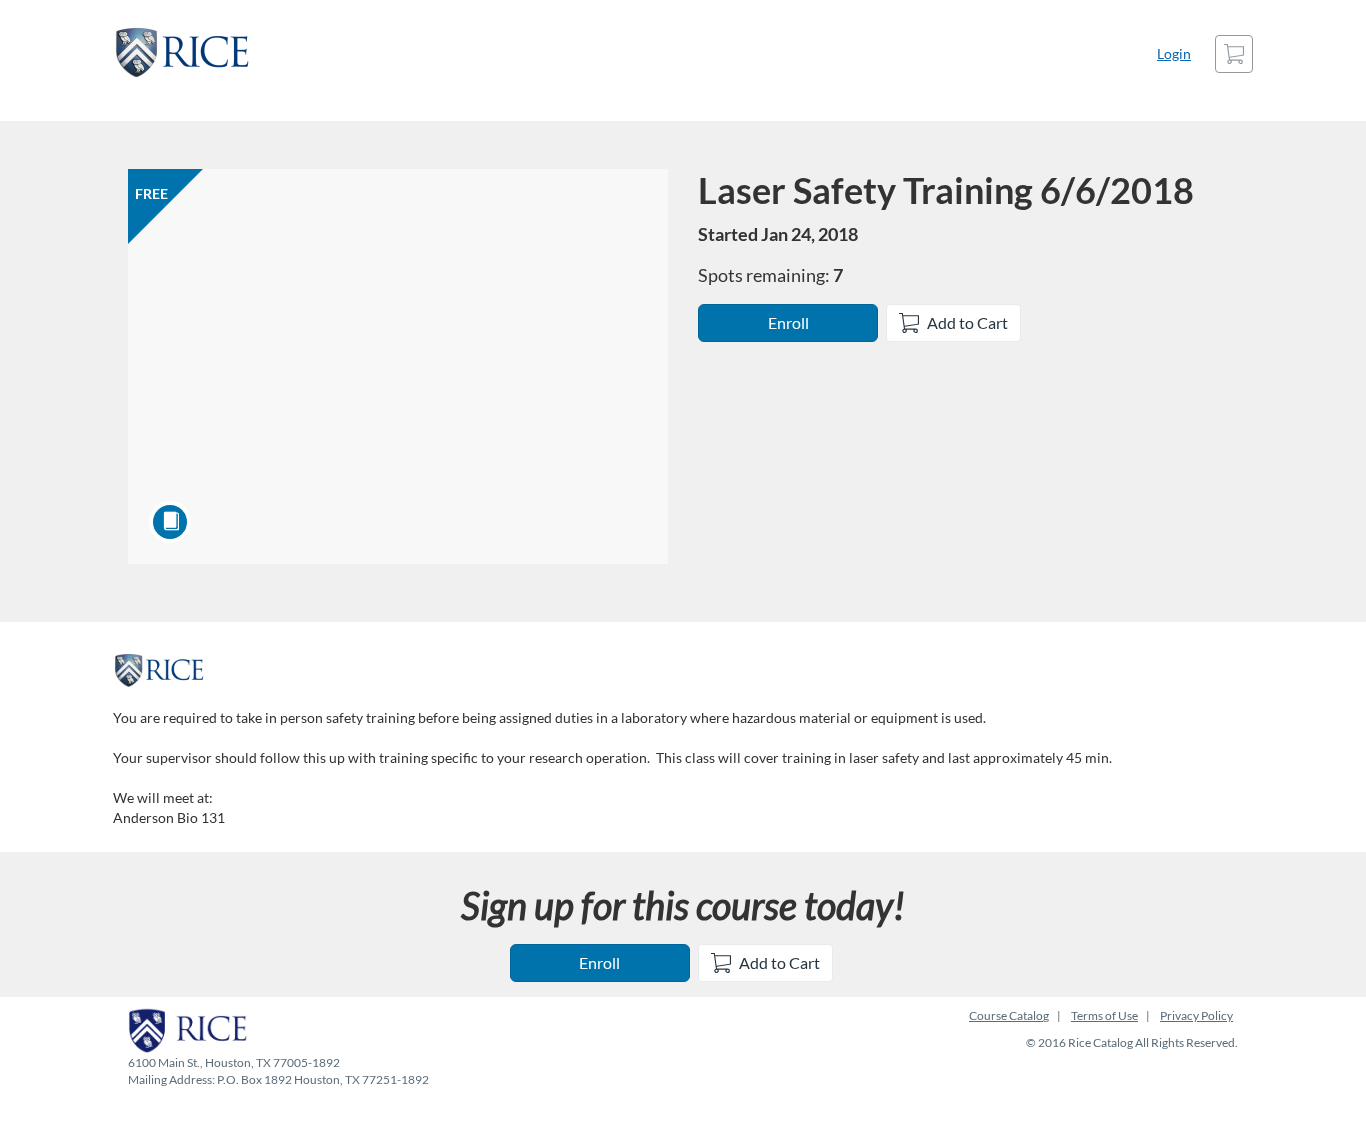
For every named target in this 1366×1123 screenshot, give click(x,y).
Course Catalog (1009, 1015)
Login (1174, 53)
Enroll (788, 322)
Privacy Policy (1196, 1015)
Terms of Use (1104, 1015)
